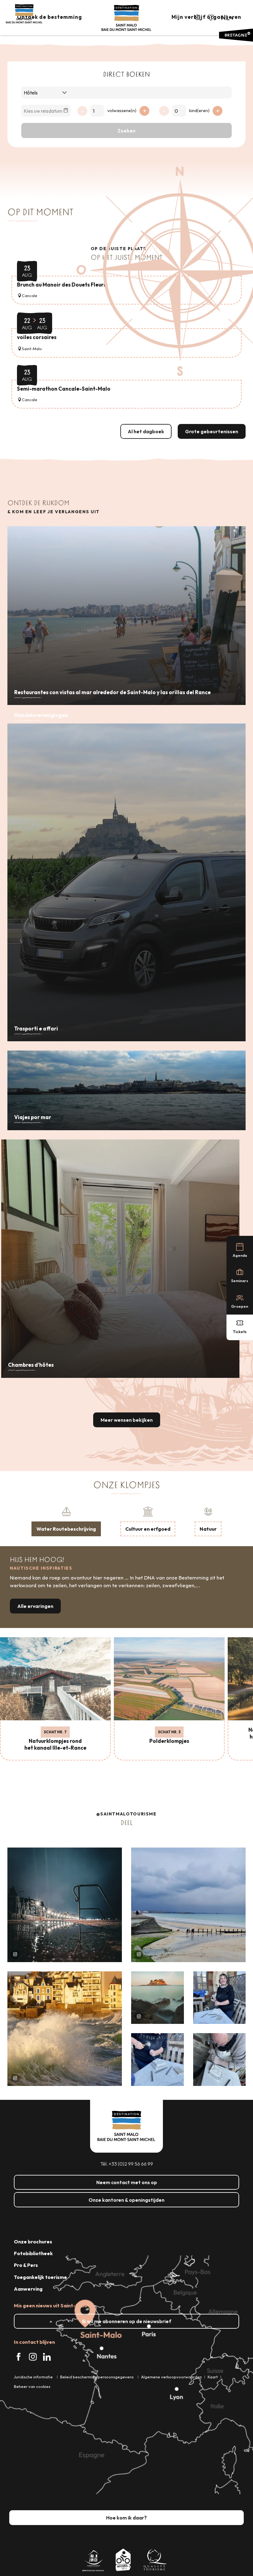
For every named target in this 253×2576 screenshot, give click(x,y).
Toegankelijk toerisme (40, 2277)
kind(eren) (199, 111)
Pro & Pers (26, 2265)
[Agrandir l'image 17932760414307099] (158, 1998)
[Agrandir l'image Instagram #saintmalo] (65, 1905)
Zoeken (126, 131)
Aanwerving (28, 2289)
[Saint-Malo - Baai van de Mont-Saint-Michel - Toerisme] (126, 18)
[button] (198, 18)
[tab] (66, 1521)
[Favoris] (211, 18)
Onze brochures (33, 2242)
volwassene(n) (122, 111)
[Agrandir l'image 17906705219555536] (65, 2029)
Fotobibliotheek (33, 2253)
